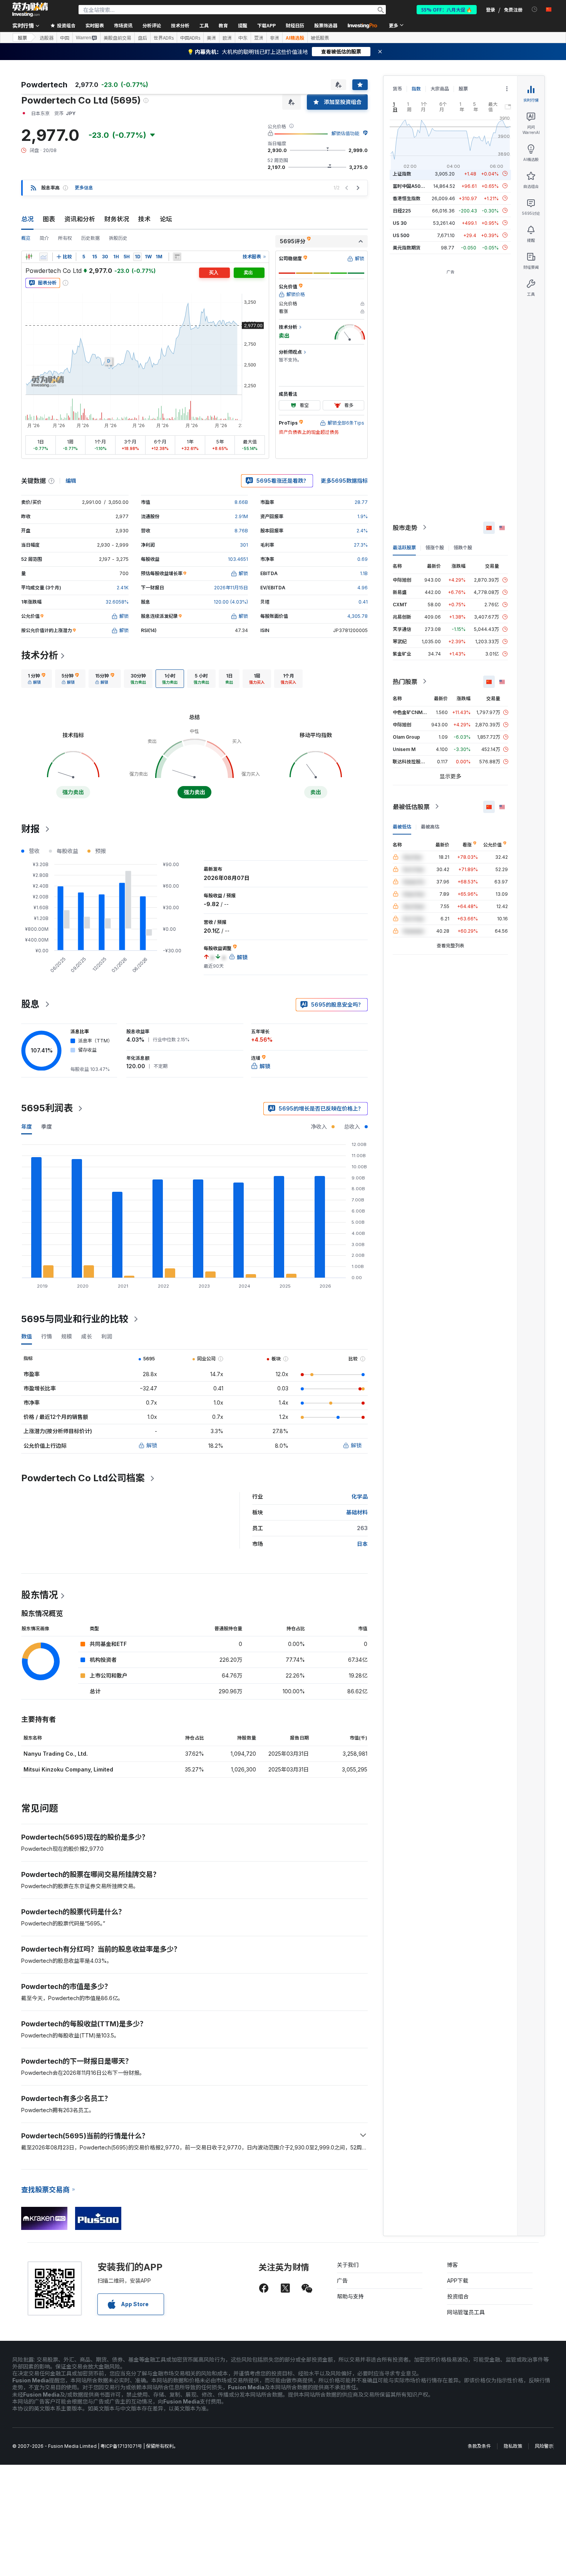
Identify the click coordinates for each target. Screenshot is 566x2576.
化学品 (360, 1496)
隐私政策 (513, 2446)
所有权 (65, 238)
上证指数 (402, 173)
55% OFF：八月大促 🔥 (447, 9)
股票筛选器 (326, 25)
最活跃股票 (404, 547)
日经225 (402, 210)
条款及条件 (479, 2446)
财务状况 (117, 219)
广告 (342, 2281)
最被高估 (430, 826)
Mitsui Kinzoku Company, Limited (68, 1769)
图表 (49, 219)
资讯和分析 (80, 219)
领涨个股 (435, 547)
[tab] (37, 679)
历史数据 (90, 238)
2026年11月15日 (231, 588)
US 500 (401, 235)
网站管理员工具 (466, 2312)
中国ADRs (190, 38)
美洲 (211, 38)
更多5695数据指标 (344, 481)
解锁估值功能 (345, 133)
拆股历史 (118, 238)
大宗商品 (440, 89)
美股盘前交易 (117, 38)
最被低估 (402, 826)
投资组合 (458, 2296)
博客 (452, 2265)
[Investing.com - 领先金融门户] (30, 10)
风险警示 (544, 2446)
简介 (44, 238)
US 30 (400, 223)
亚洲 (259, 38)
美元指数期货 (407, 247)
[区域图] (44, 257)
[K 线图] (29, 257)
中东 (243, 38)
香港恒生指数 (407, 198)
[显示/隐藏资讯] (177, 257)
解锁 (152, 1445)
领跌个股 (463, 547)
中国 (65, 38)
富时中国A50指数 (411, 186)
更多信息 (84, 188)
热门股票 (405, 681)
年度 (27, 1127)
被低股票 (320, 38)
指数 (416, 89)
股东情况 (40, 1595)
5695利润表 (47, 1108)
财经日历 (295, 25)
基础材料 (357, 1512)
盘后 (142, 38)
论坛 (166, 219)
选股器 (47, 38)
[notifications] (535, 9)
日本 (362, 1544)
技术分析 (40, 655)
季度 (47, 1127)
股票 (22, 38)
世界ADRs (164, 38)
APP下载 (458, 2281)
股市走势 (405, 527)
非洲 (275, 38)
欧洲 (227, 38)
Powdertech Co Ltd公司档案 (83, 1478)
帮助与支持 (350, 2296)
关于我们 (348, 2265)
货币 (397, 89)
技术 (144, 219)
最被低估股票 (411, 806)
